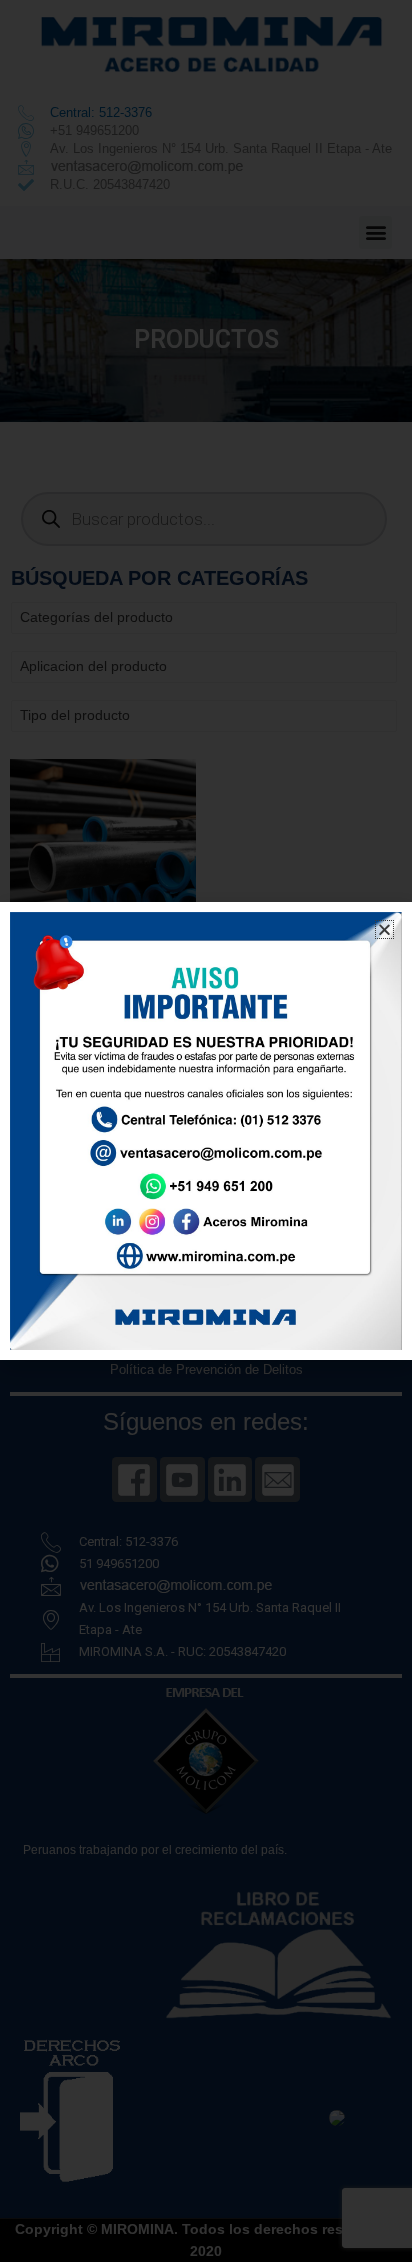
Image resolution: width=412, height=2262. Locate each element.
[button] (384, 929)
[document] (206, 1131)
